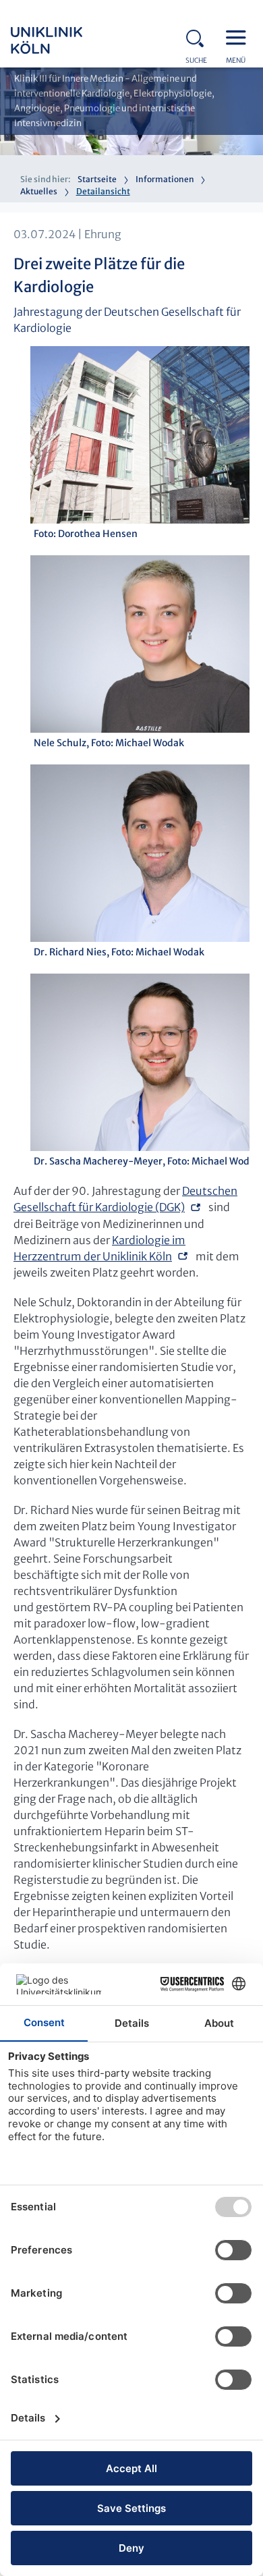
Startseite (97, 179)
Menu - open (239, 36)
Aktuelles (39, 191)
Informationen (165, 179)
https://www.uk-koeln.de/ (65, 40)
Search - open (199, 36)
